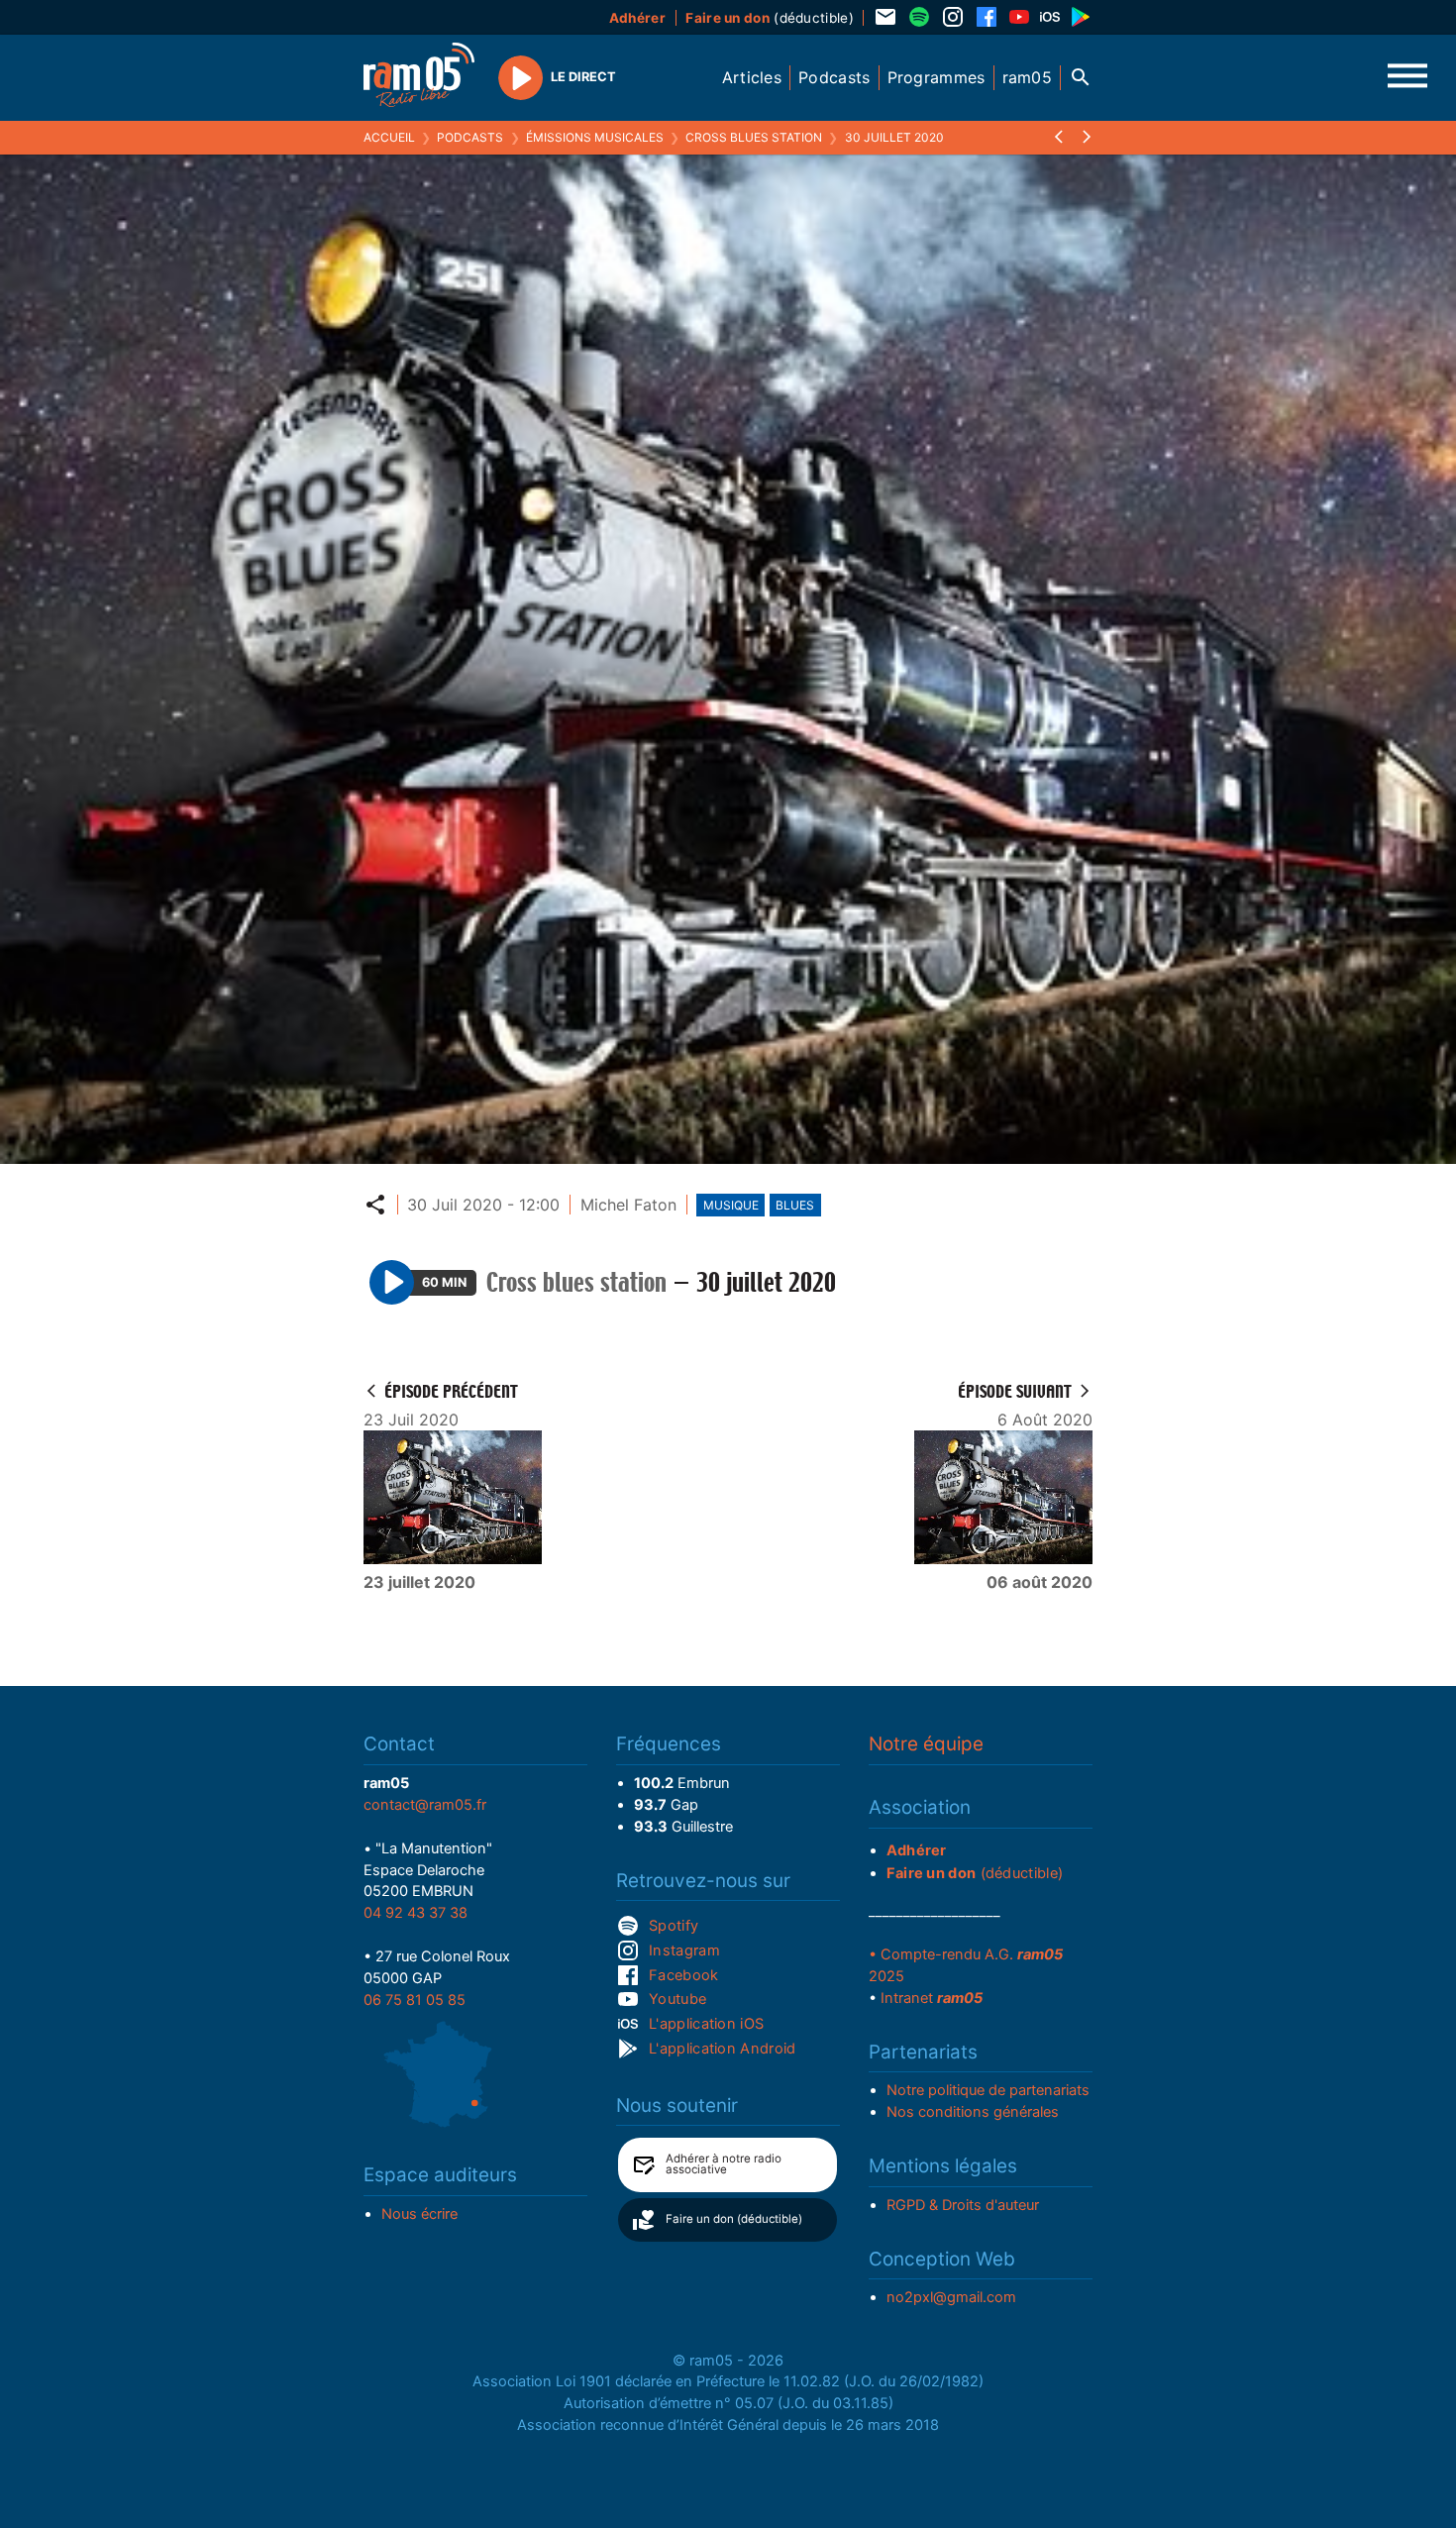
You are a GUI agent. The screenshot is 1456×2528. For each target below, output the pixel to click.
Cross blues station (754, 137)
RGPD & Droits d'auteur (963, 2205)
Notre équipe (926, 1744)
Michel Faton (628, 1205)
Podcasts (470, 137)
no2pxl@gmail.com (951, 2297)
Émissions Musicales (595, 137)
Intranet (932, 1998)
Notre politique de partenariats (988, 2090)
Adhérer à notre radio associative (724, 2164)
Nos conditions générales (973, 2112)
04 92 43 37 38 (416, 1913)
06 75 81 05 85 (415, 2000)
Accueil (389, 137)
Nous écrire (419, 2214)
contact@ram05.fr (425, 1805)
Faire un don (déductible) (734, 2219)
